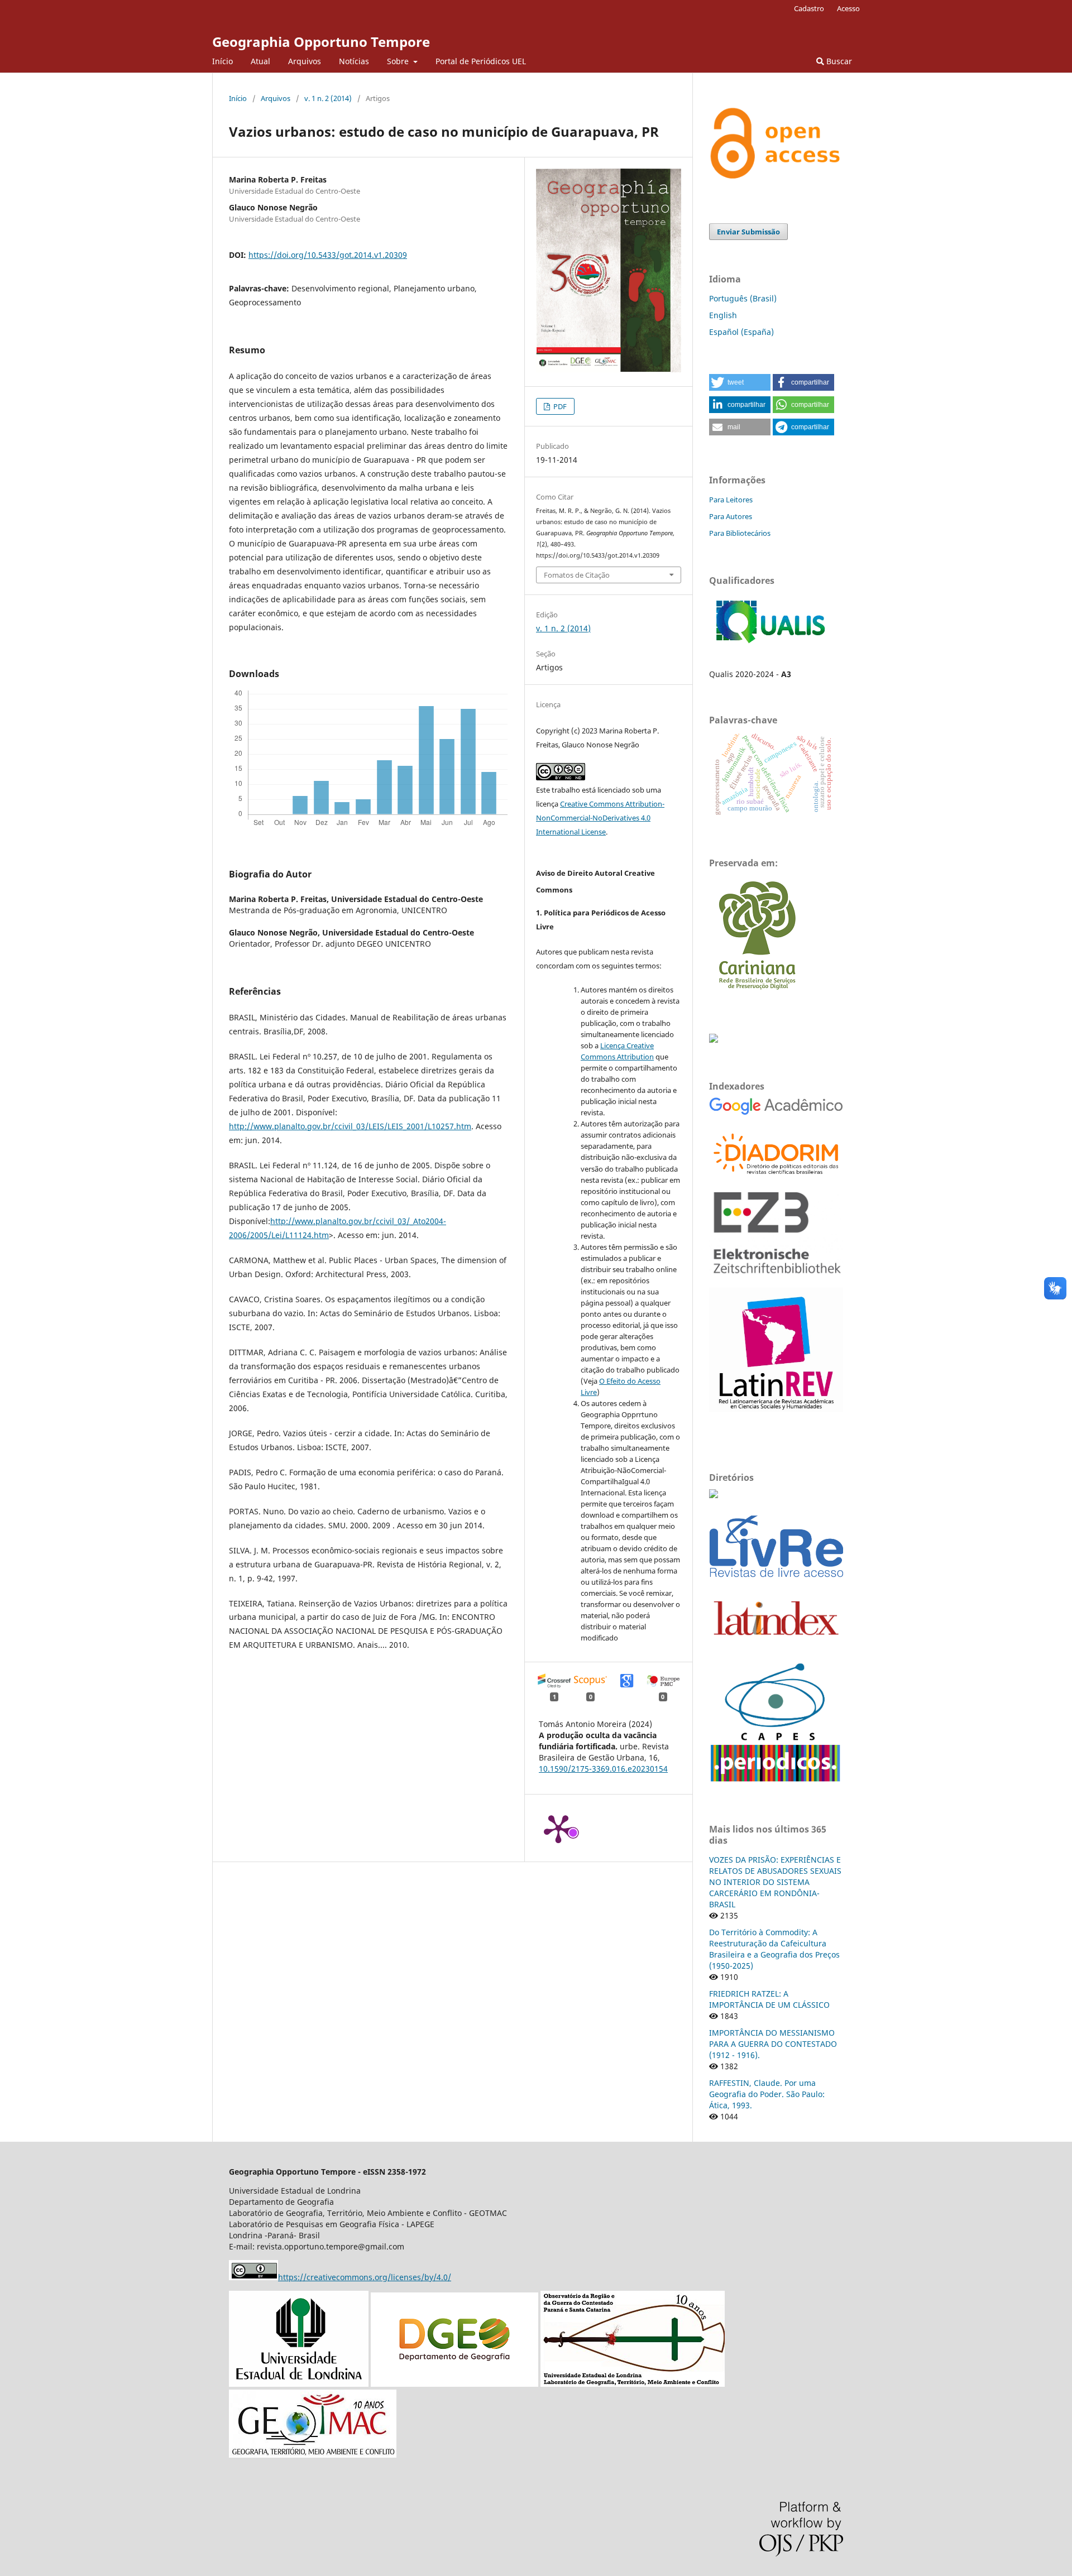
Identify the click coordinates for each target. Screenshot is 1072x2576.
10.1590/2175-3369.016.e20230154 (603, 1769)
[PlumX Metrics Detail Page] (558, 1828)
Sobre (399, 61)
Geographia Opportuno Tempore (321, 42)
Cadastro (809, 8)
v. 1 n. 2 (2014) (328, 98)
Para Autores (731, 516)
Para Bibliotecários (740, 533)
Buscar (838, 61)
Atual (260, 61)
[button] (740, 382)
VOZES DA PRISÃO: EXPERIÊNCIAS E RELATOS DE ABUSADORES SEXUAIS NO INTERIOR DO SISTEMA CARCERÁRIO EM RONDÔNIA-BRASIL (775, 1882)
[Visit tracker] (714, 1040)
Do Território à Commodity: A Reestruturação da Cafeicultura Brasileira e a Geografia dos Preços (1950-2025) (774, 1949)
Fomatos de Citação (577, 575)
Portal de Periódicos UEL (481, 61)
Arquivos (305, 61)
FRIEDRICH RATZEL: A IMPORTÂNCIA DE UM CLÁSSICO (769, 1999)
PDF (559, 406)
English (723, 315)
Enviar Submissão (748, 232)
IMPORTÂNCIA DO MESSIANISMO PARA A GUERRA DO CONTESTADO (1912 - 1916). (773, 2044)
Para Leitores (731, 500)
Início (222, 61)
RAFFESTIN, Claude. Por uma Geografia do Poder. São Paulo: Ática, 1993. (767, 2094)
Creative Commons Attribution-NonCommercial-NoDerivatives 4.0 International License (600, 818)
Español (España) (741, 332)
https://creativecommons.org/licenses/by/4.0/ (365, 2277)
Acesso (848, 8)
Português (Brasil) (743, 298)
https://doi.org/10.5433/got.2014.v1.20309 (328, 255)
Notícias (354, 61)
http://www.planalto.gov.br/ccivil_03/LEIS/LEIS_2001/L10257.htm (350, 1126)
